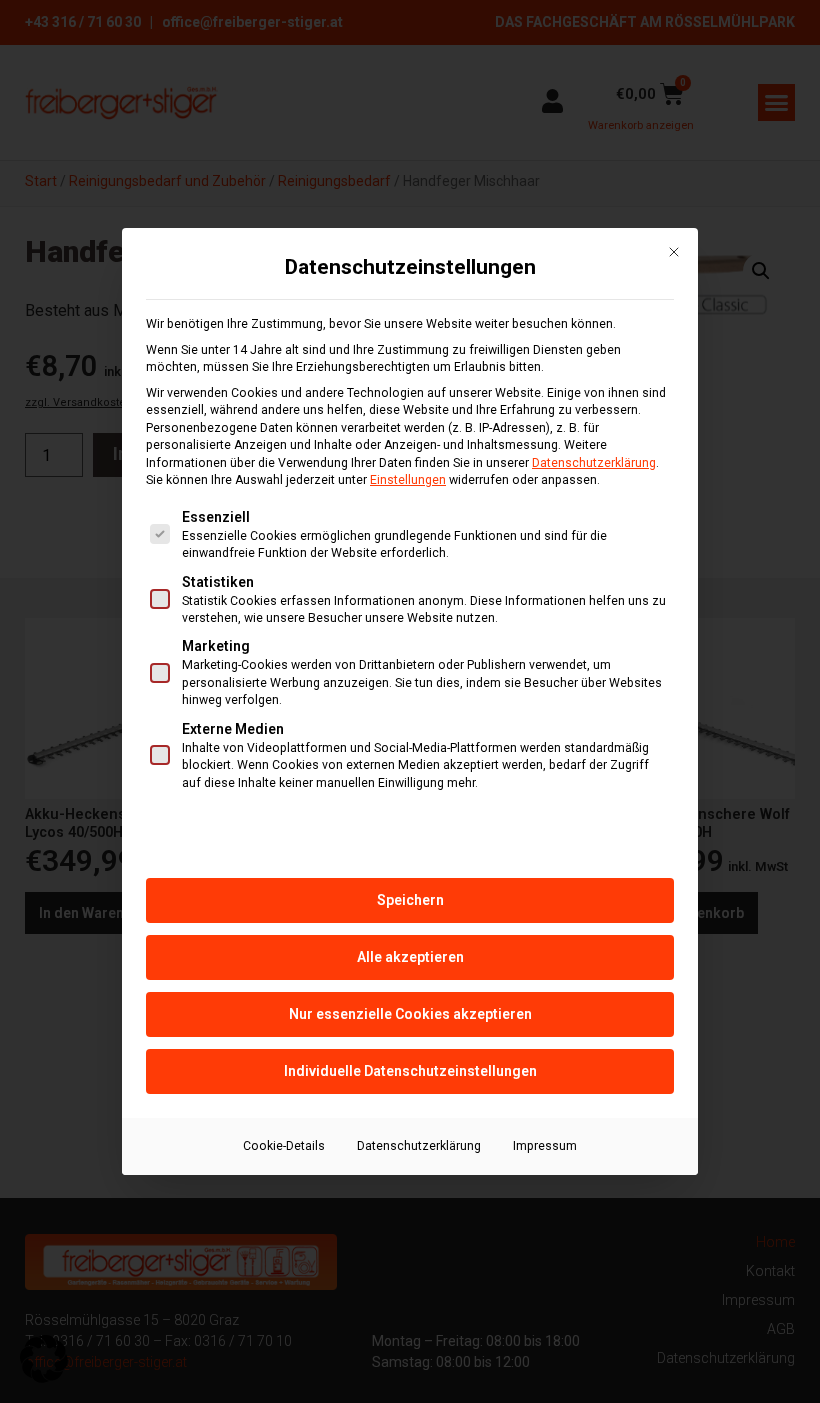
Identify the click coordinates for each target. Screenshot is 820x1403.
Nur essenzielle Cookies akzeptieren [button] (410, 1014)
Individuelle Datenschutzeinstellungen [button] (410, 1071)
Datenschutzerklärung (594, 463)
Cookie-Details (284, 1146)
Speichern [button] (410, 900)
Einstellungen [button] (408, 480)
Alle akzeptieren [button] (410, 957)
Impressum (545, 1146)
